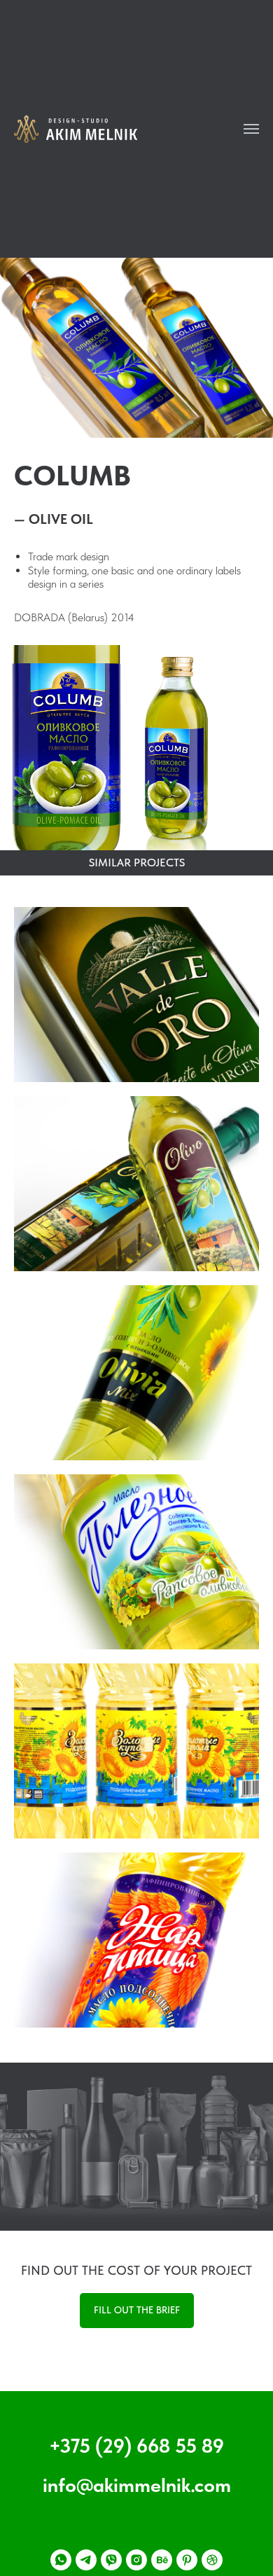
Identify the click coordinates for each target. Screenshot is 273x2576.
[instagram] (136, 2560)
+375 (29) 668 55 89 (136, 2446)
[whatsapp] (61, 2560)
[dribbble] (212, 2560)
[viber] (111, 2560)
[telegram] (86, 2560)
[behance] (162, 2560)
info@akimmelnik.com (137, 2485)
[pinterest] (187, 2560)
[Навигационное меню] (251, 129)
